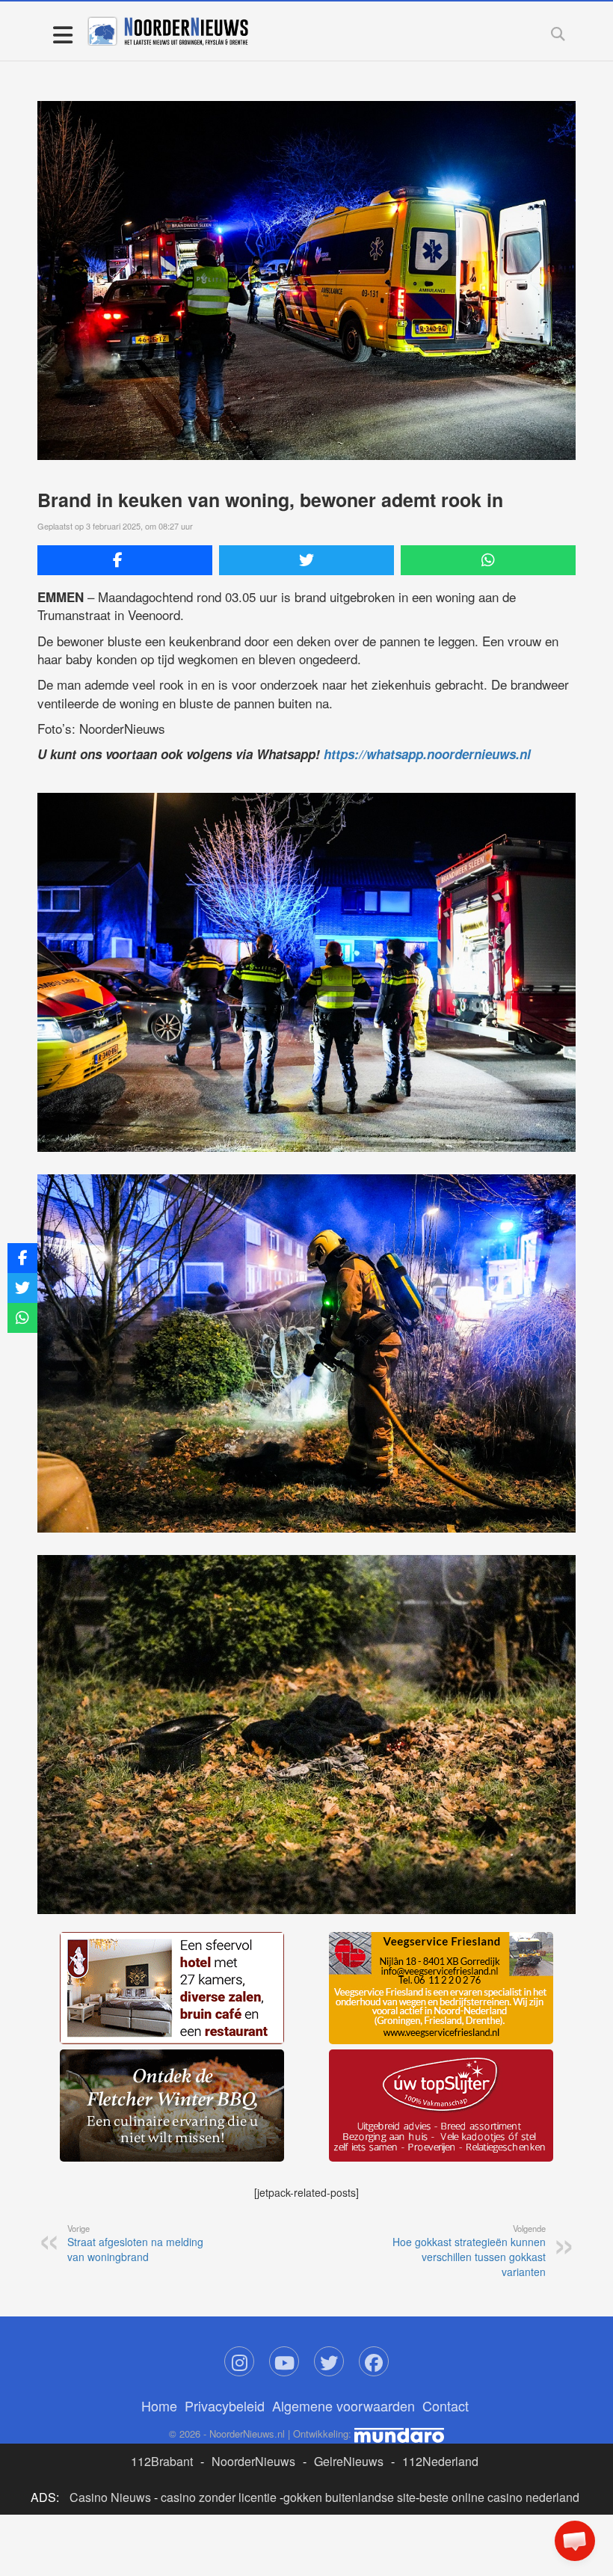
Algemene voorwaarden (344, 2405)
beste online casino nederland (499, 2497)
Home (159, 2405)
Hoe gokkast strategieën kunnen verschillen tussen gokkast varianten (469, 2251)
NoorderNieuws (253, 2461)
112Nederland (440, 2461)
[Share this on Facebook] (125, 560)
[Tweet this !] (306, 560)
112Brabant (162, 2461)
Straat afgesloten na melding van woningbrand (135, 2243)
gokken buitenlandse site (349, 2497)
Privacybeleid (225, 2405)
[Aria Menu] (62, 34)
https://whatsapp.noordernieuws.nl (427, 754)
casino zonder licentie (219, 2497)
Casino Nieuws (110, 2497)
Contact (446, 2405)
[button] (575, 2541)
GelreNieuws (349, 2461)
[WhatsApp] (488, 560)
